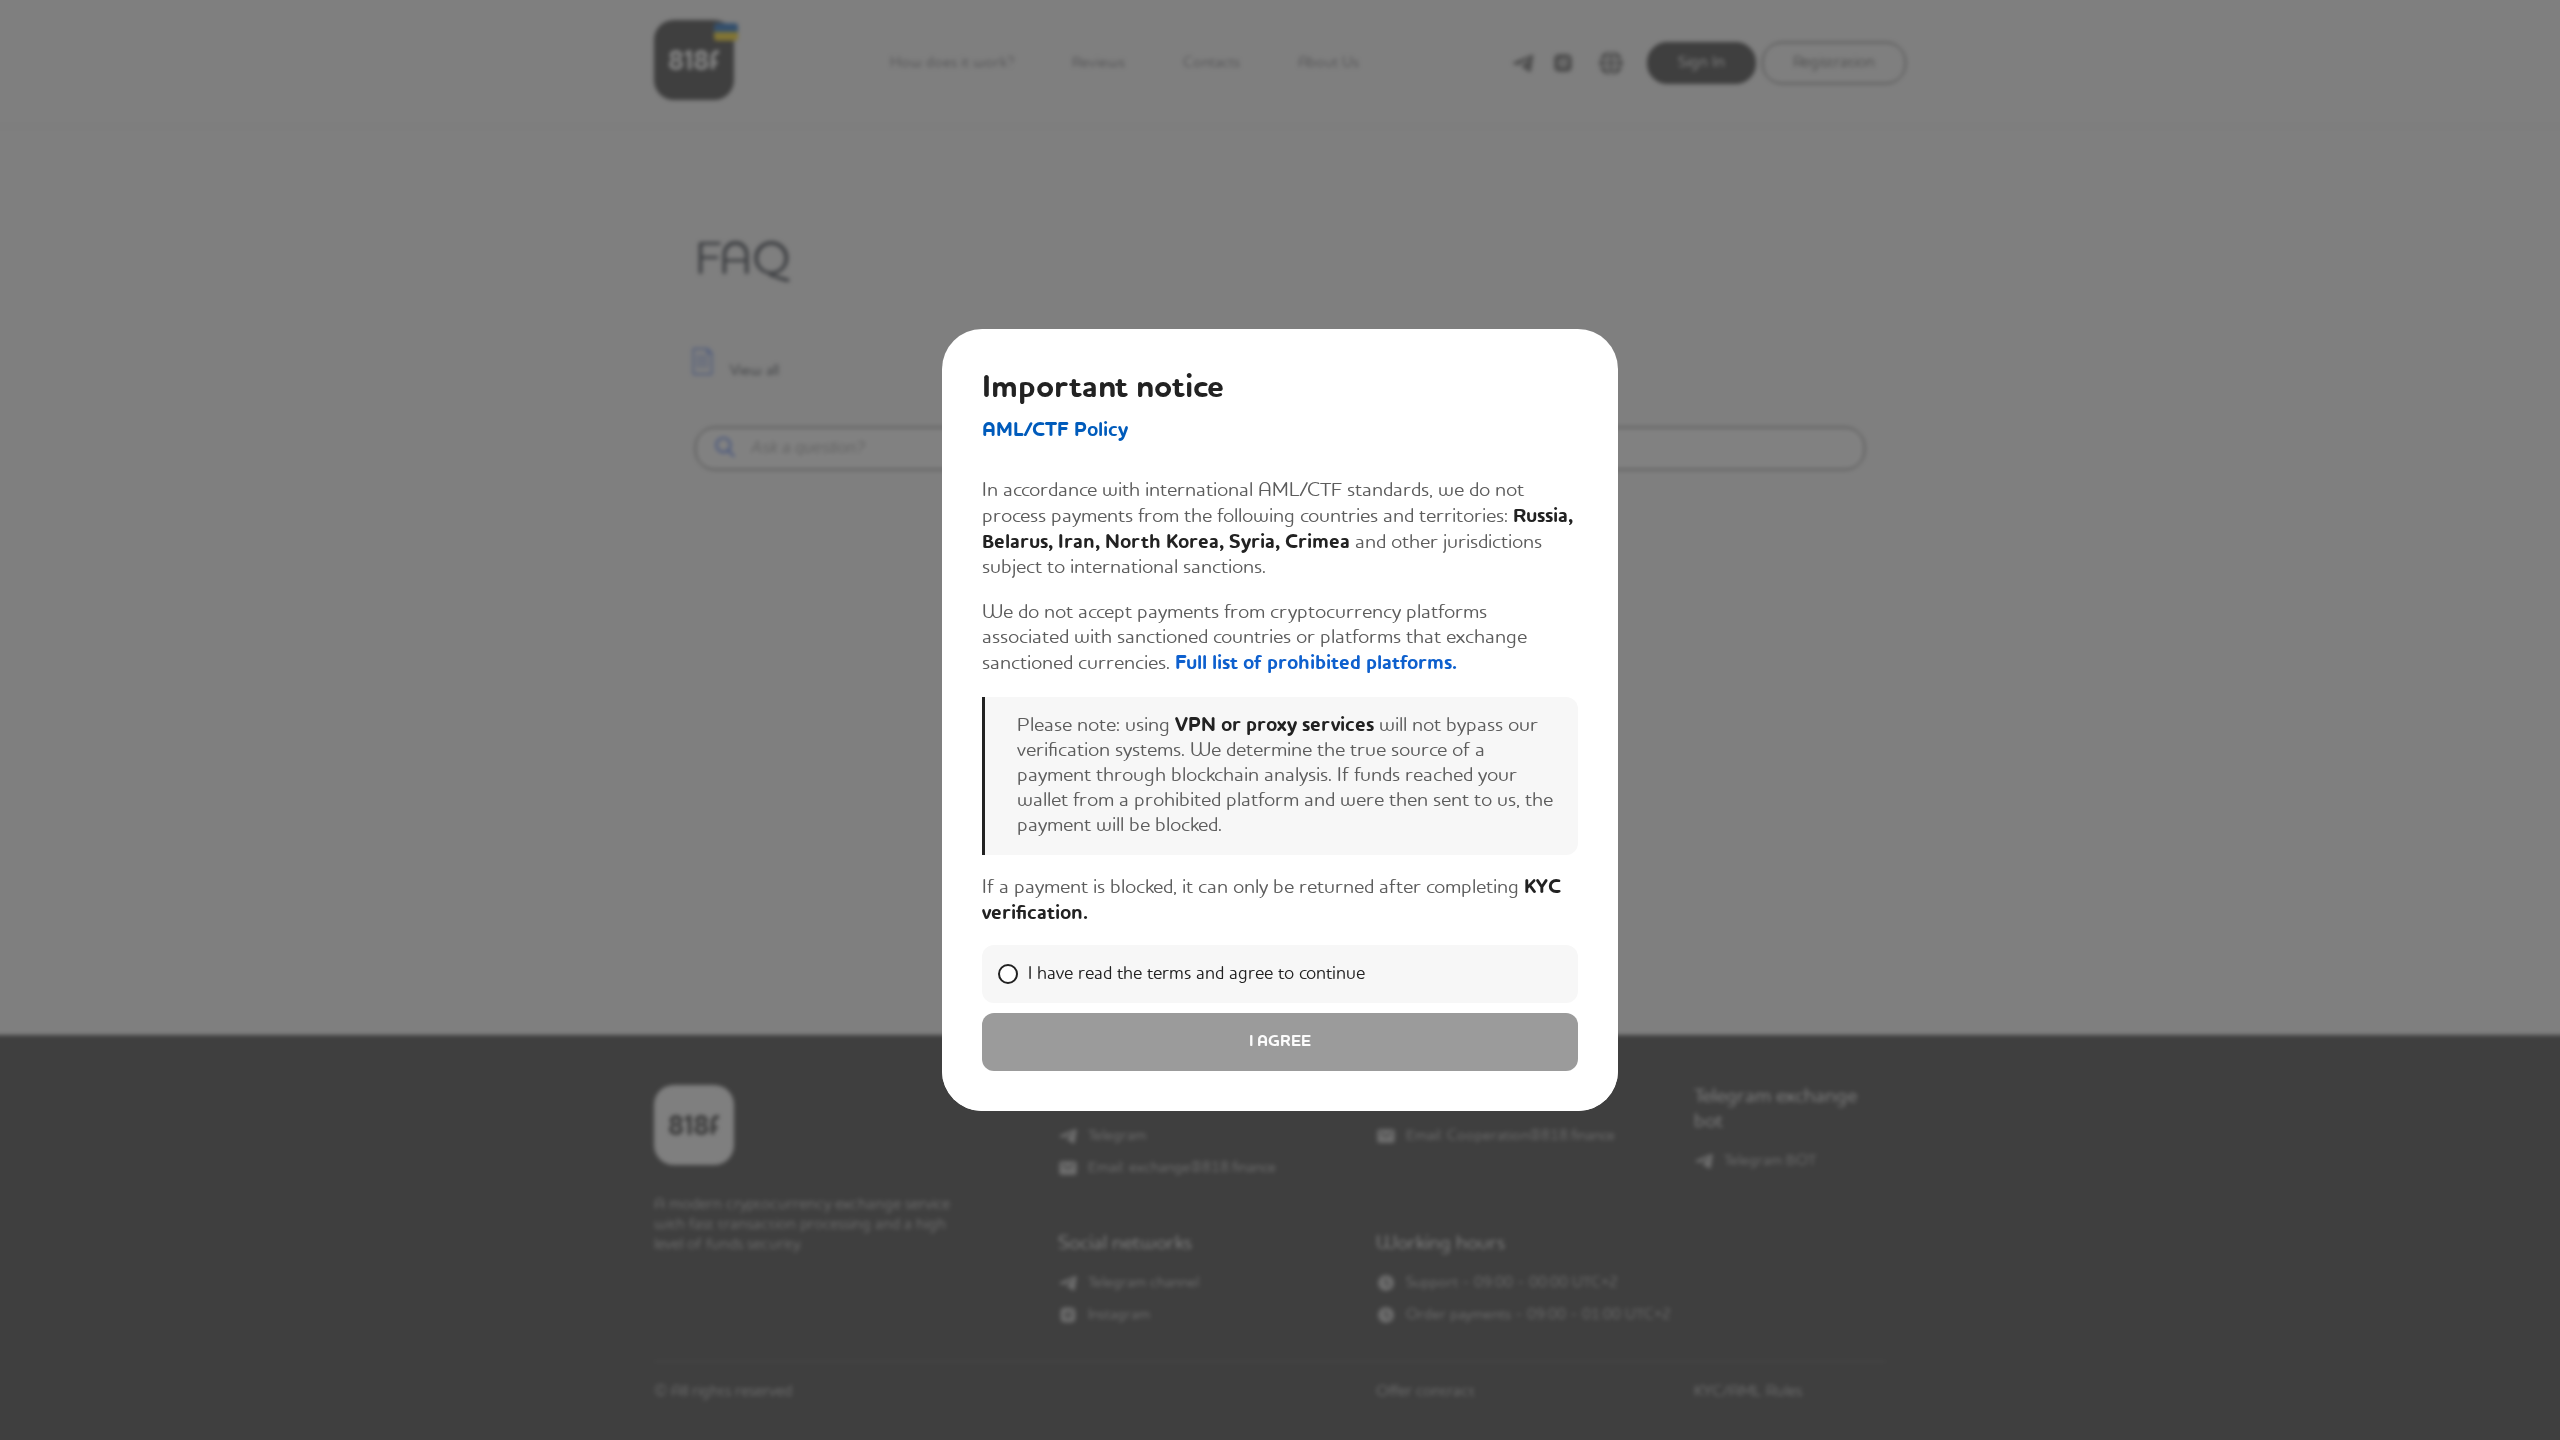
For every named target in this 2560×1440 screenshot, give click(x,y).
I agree (1280, 1042)
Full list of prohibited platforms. (1316, 664)
